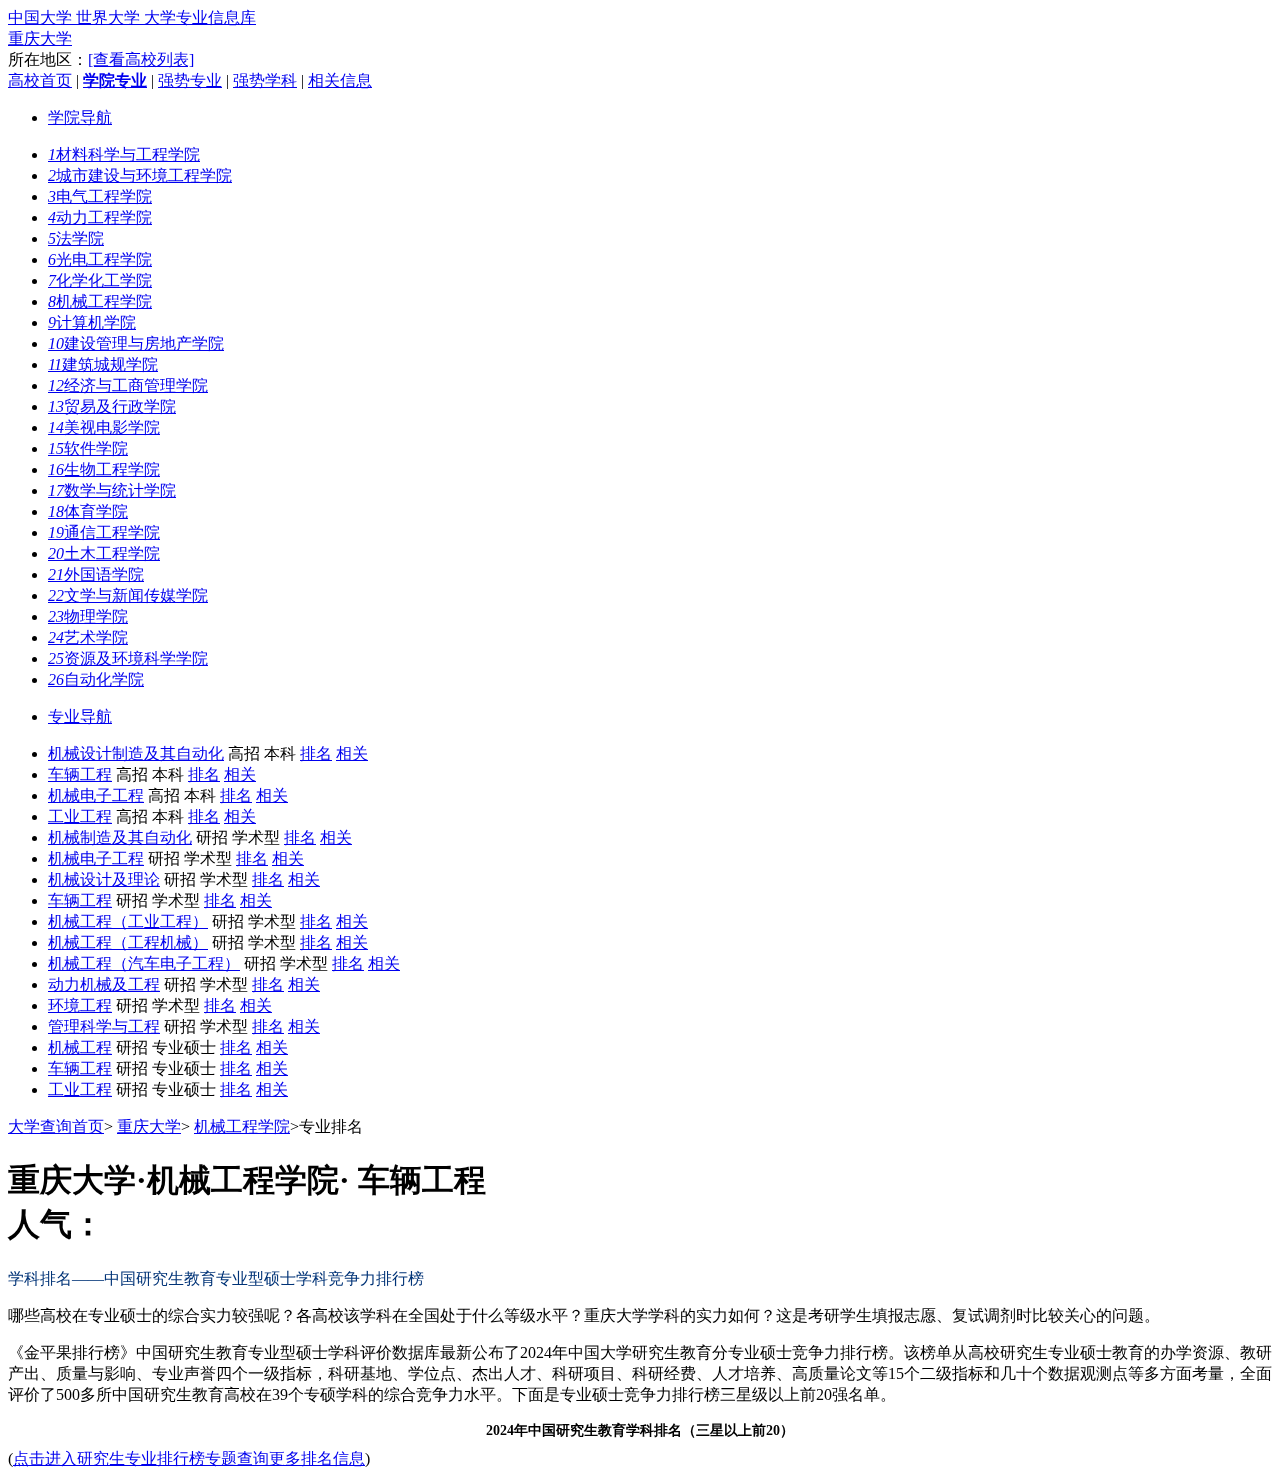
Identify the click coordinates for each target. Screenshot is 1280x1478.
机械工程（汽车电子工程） (144, 963)
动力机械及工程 (104, 984)
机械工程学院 (100, 301)
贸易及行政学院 (112, 406)
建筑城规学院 (103, 364)
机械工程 (80, 1047)
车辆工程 (80, 774)
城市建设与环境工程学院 (140, 175)
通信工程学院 (104, 532)
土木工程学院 (104, 553)
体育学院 (88, 511)
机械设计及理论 (104, 879)
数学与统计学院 (112, 490)
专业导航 (80, 716)
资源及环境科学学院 (128, 658)
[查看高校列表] (141, 59)
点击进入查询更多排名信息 (189, 1458)
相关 (352, 753)
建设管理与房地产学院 (136, 343)
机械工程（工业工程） (128, 921)
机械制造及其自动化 (120, 837)
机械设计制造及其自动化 (136, 753)
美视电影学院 (104, 427)
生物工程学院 (104, 469)
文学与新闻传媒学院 (128, 595)
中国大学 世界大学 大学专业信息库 (132, 17)
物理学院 (88, 616)
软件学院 (88, 448)
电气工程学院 (100, 196)
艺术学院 (88, 637)
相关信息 (340, 80)
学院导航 (80, 117)
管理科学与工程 (104, 1026)
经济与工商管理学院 (128, 385)
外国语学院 (96, 574)
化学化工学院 (100, 280)
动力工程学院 (100, 217)
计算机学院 (92, 322)
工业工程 (80, 816)
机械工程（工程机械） (128, 942)
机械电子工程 (96, 795)
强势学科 (265, 80)
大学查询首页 (56, 1126)
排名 (316, 753)
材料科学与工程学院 (124, 154)
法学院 (76, 238)
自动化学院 (96, 679)
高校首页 (40, 80)
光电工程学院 (100, 259)
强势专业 (190, 80)
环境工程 (80, 1005)
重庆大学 (40, 38)
